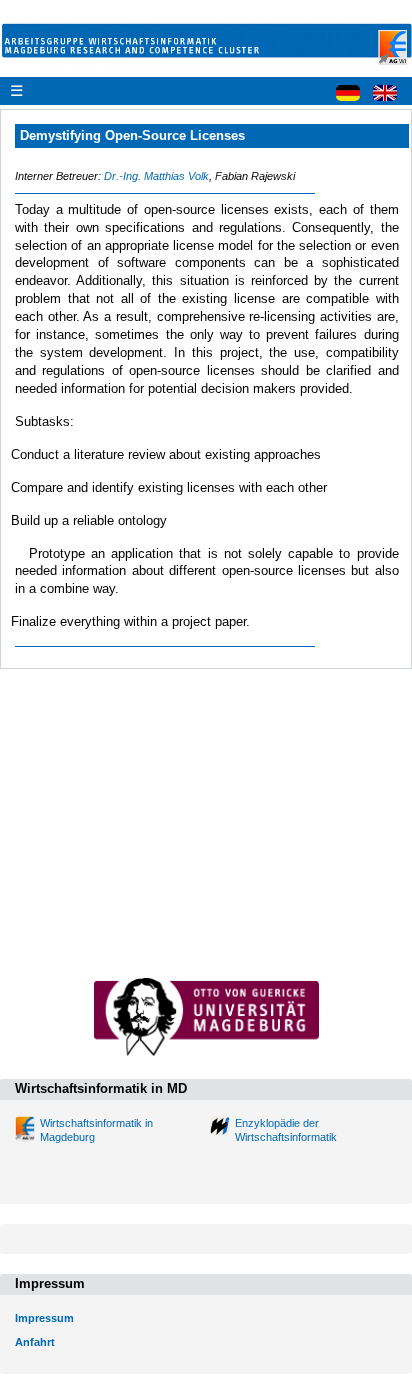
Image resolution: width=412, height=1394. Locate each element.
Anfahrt (35, 1342)
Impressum (44, 1318)
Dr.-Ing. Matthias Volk (156, 176)
